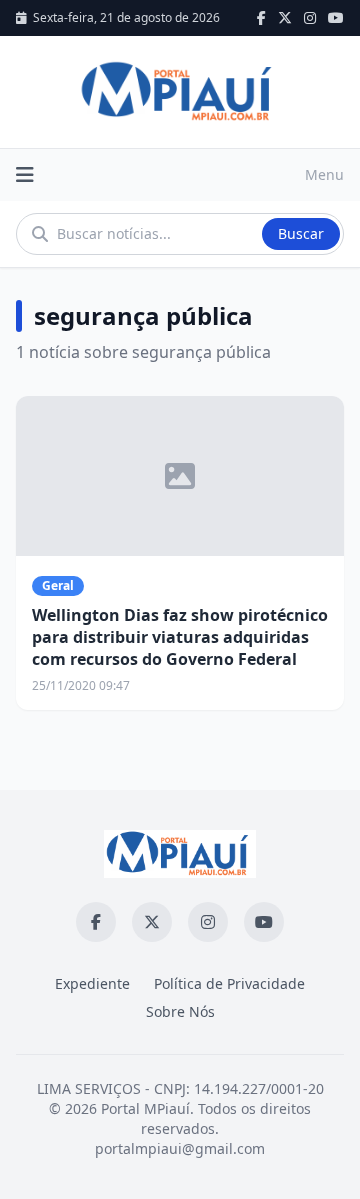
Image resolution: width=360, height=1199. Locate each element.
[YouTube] (336, 18)
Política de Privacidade (229, 983)
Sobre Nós (180, 1011)
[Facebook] (261, 18)
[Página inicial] (179, 92)
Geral (58, 585)
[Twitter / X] (285, 18)
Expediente (92, 983)
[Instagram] (310, 18)
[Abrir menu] (25, 175)
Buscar (301, 233)
